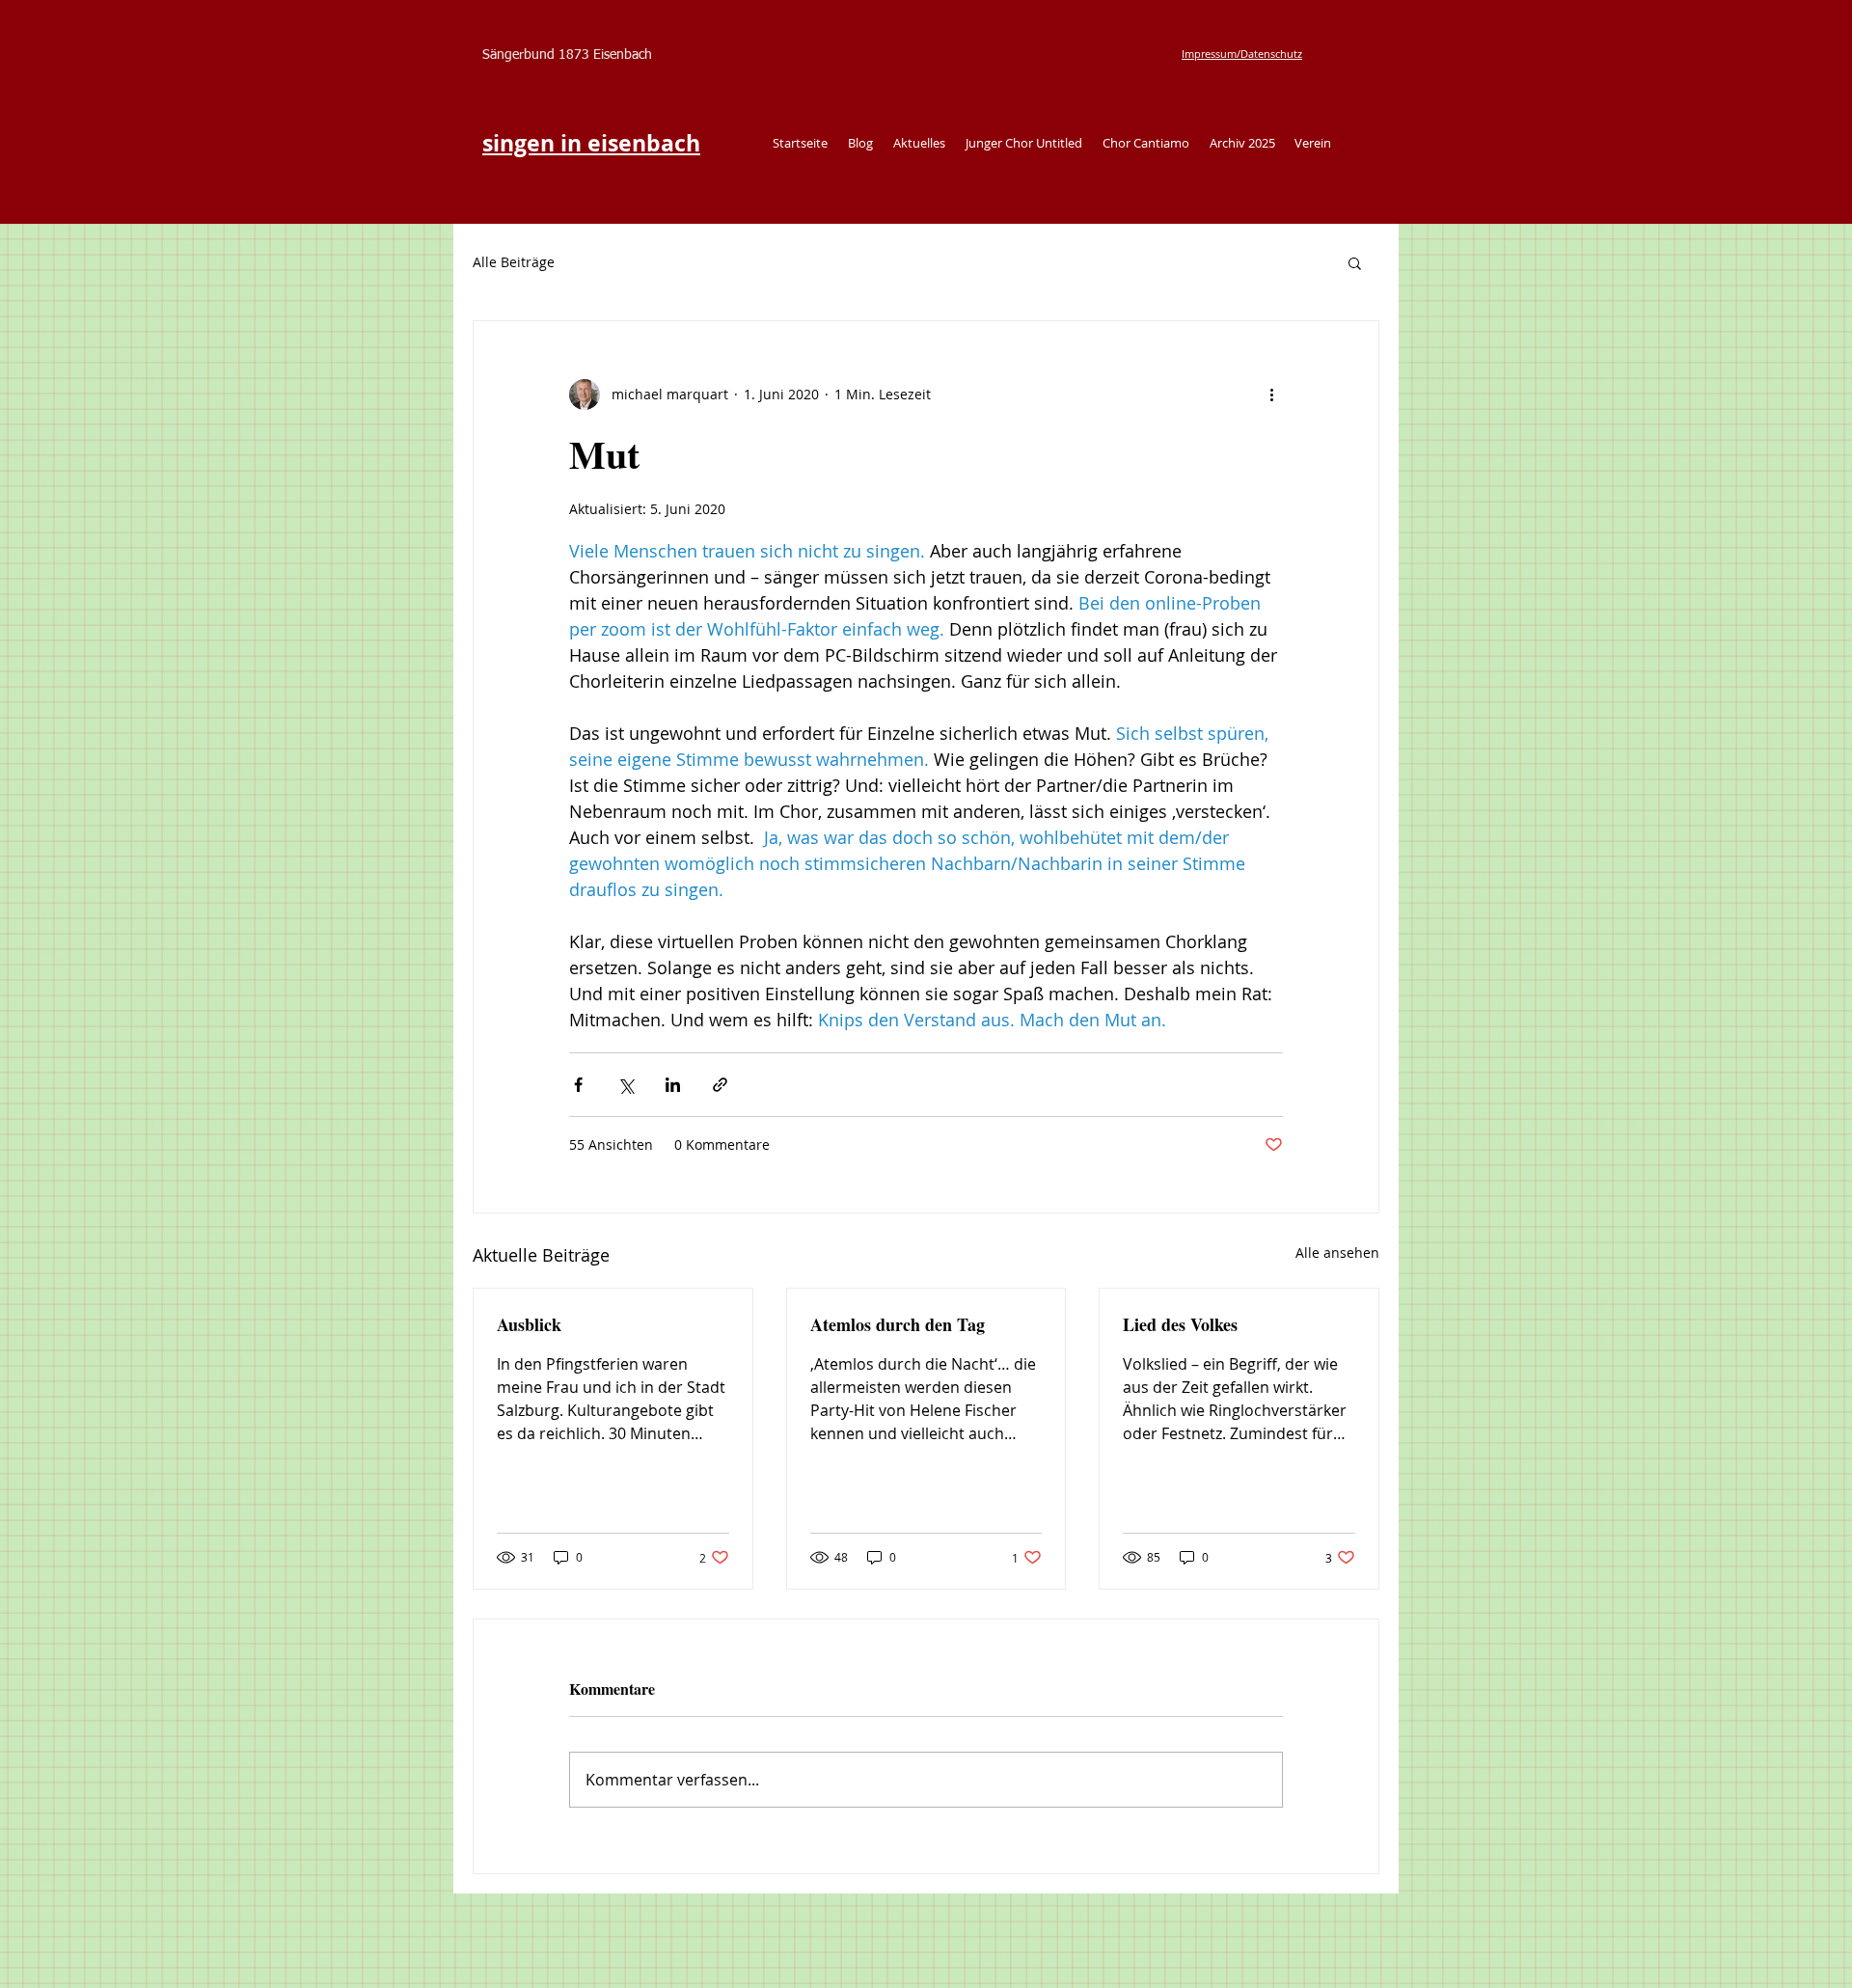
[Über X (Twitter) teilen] (626, 1085)
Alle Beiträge (514, 262)
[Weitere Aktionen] (1271, 395)
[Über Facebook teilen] (578, 1085)
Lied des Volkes (1180, 1324)
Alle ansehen (1337, 1253)
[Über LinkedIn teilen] (673, 1085)
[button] (1355, 262)
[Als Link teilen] (720, 1085)
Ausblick (529, 1324)
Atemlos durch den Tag (898, 1324)
